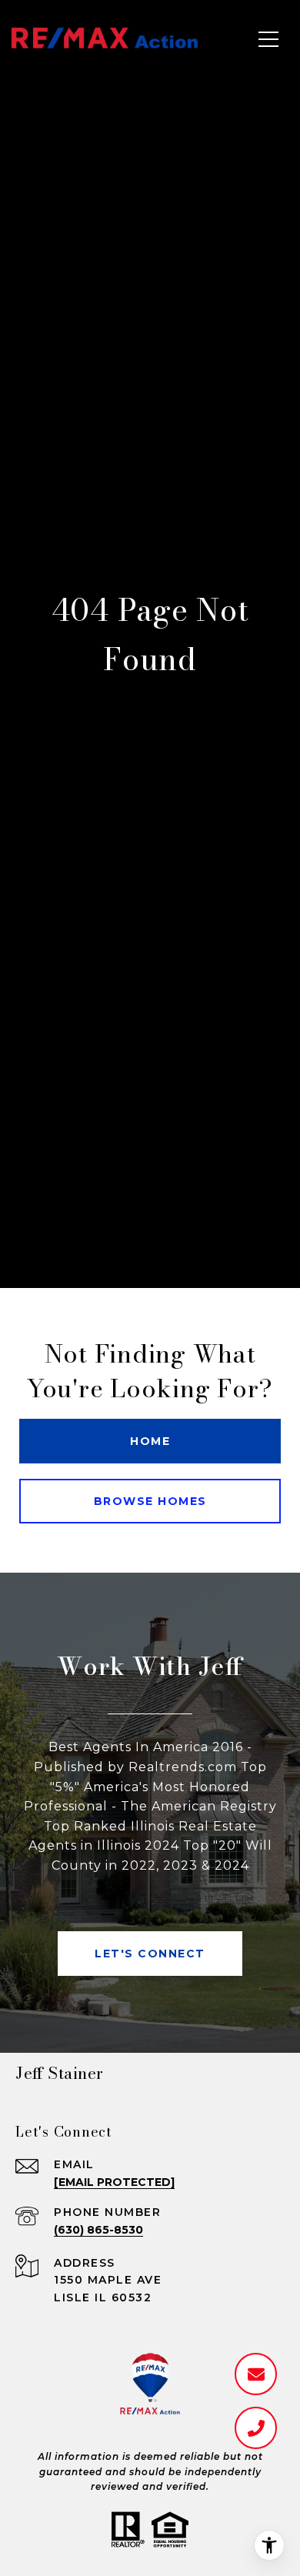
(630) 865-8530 (98, 2230)
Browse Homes (150, 1501)
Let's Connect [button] (150, 1954)
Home (150, 1441)
